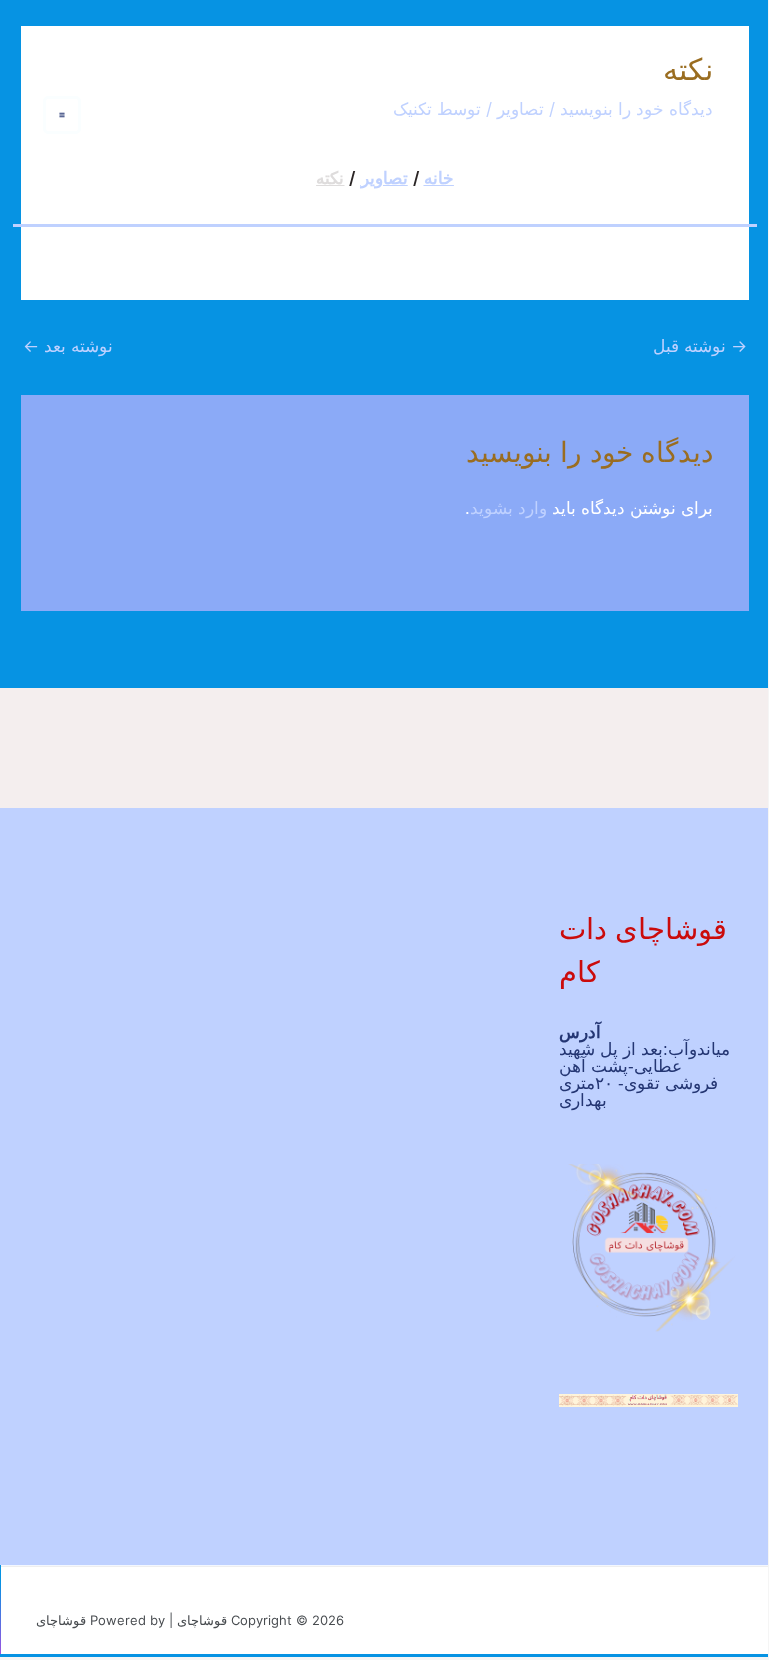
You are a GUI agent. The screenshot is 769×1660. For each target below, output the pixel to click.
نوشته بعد (68, 346)
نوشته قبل (700, 346)
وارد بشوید (508, 508)
